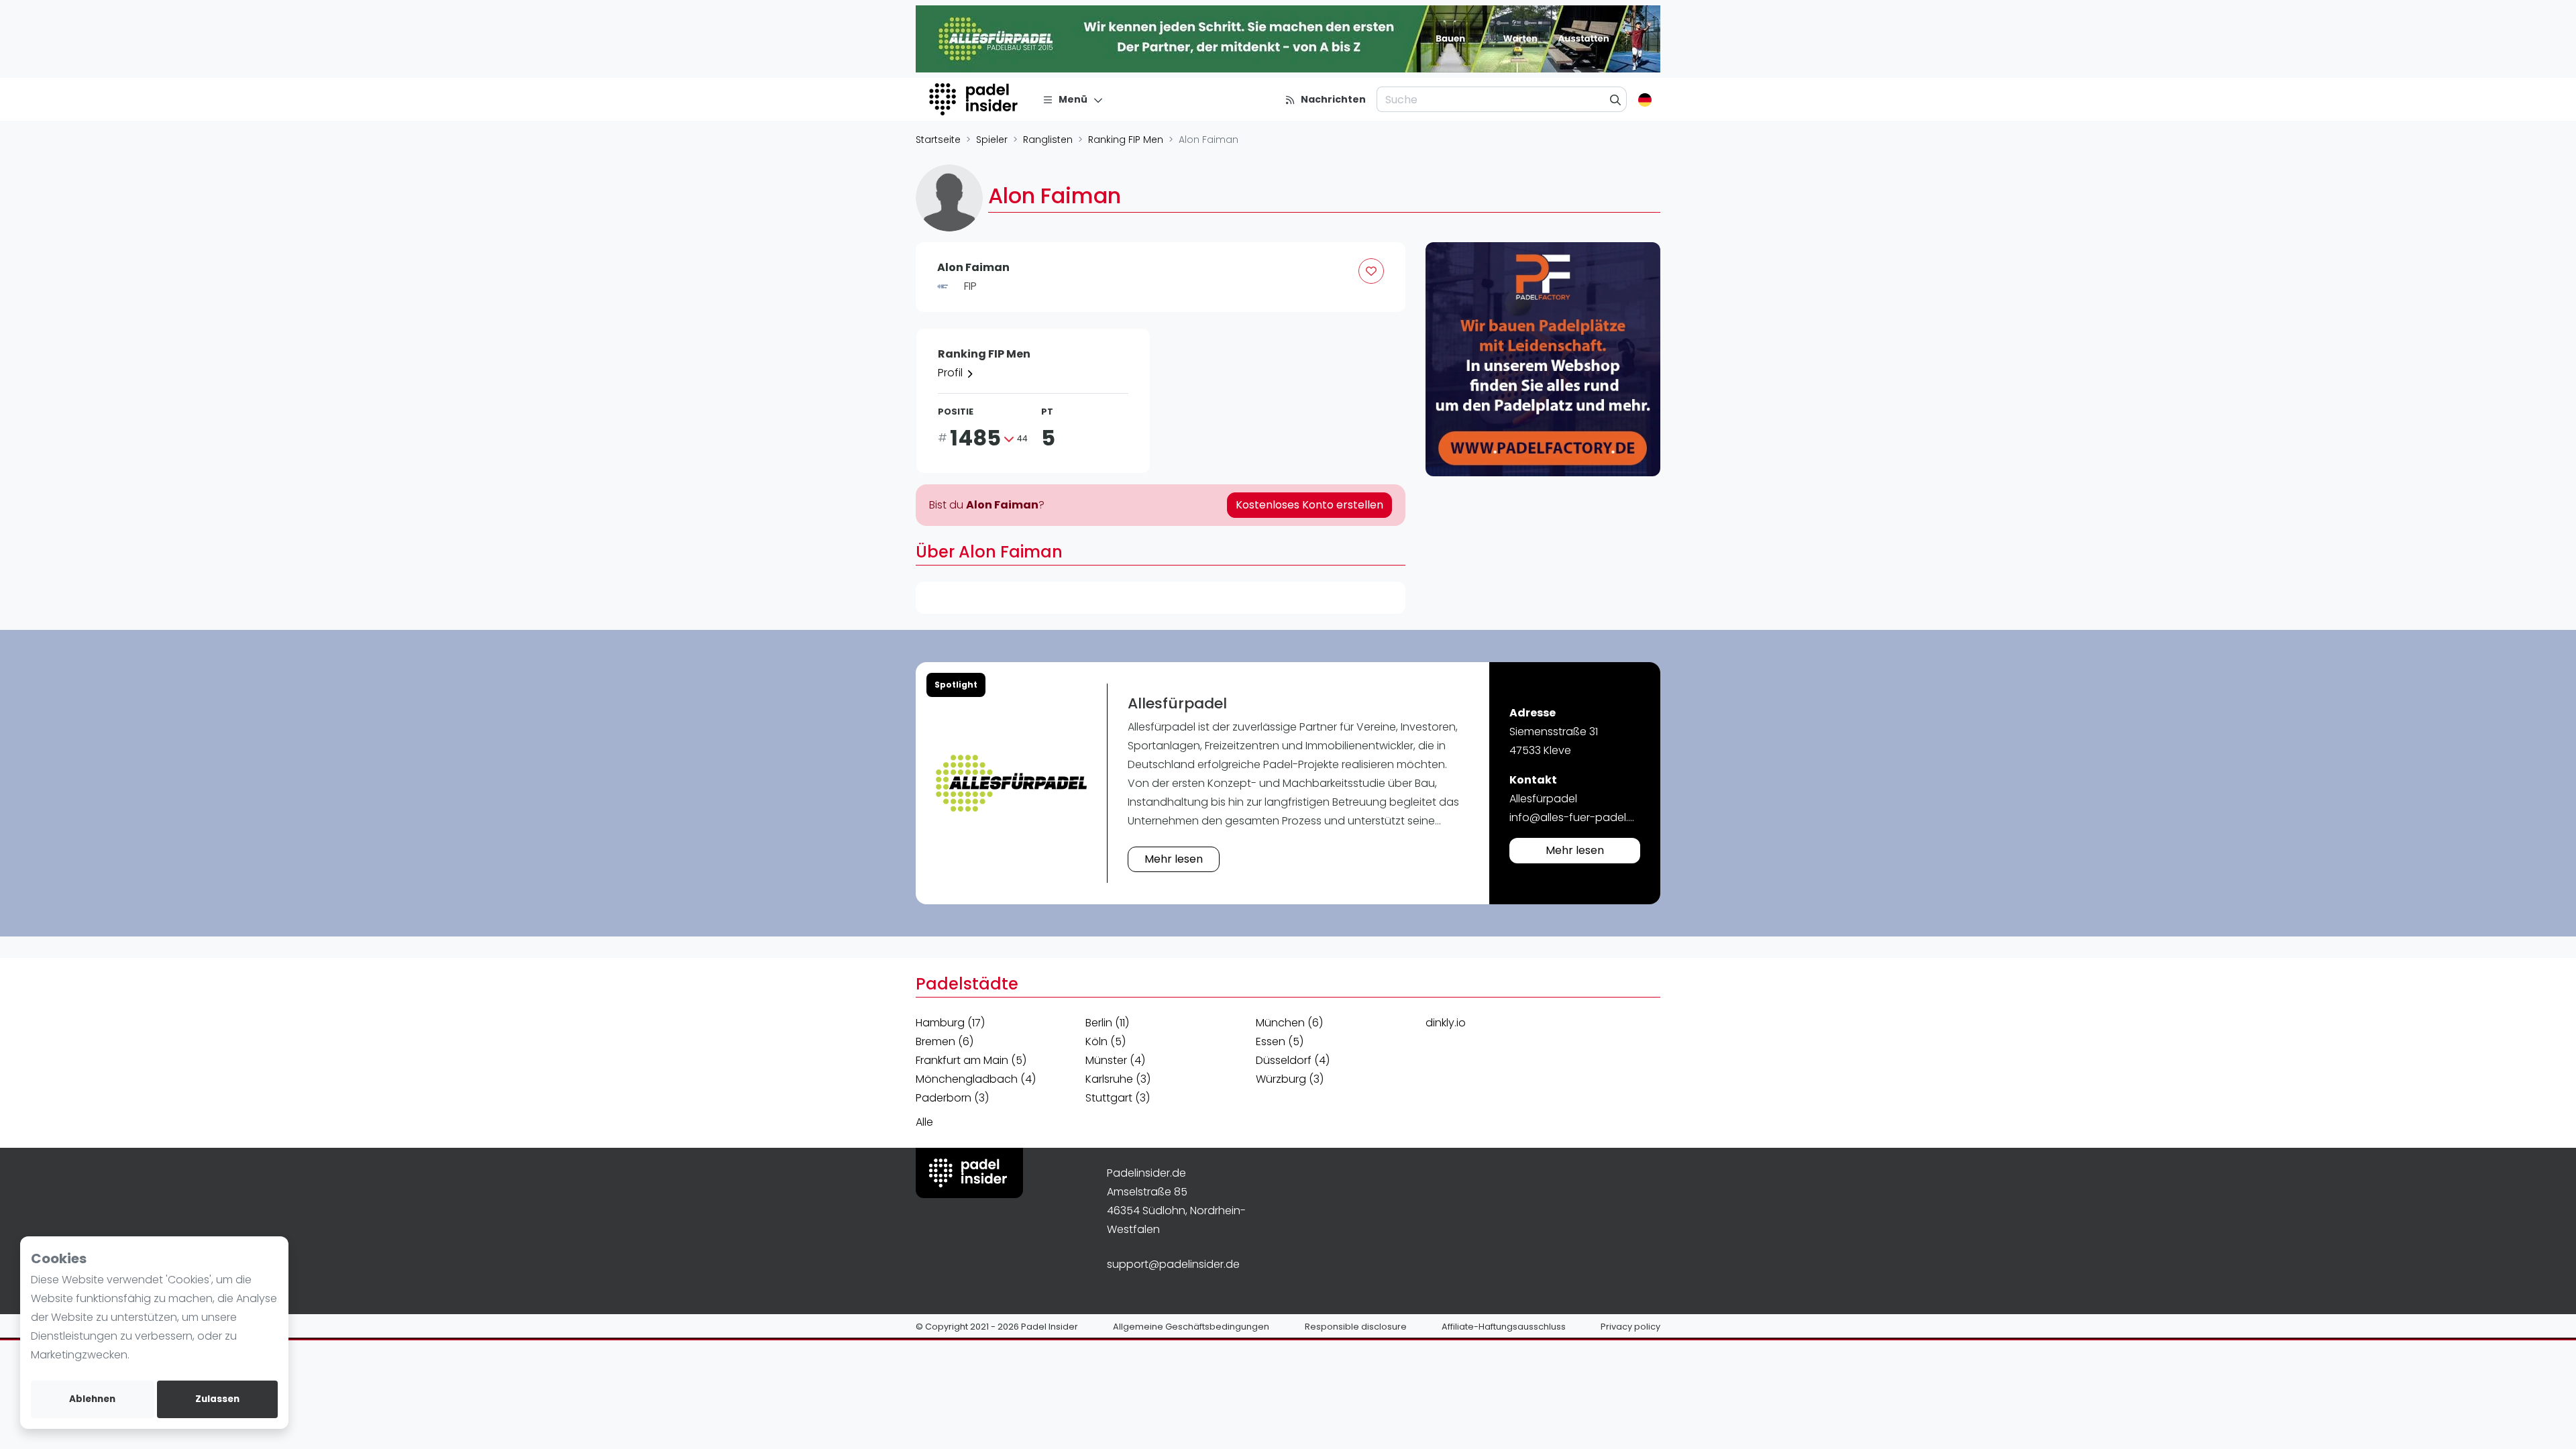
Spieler (992, 140)
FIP (970, 286)
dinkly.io (1446, 1023)
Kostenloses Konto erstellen (1309, 505)
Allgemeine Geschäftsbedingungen (1191, 1327)
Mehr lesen (1174, 859)
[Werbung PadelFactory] (1543, 360)
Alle (924, 1122)
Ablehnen (92, 1399)
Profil (952, 373)
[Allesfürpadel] (1011, 783)
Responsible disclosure (1356, 1327)
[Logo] (975, 99)
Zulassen (217, 1399)
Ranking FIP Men (1126, 140)
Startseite (938, 140)
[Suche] (1616, 99)
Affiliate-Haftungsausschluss (1504, 1327)
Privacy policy (1630, 1327)
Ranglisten (1048, 140)
